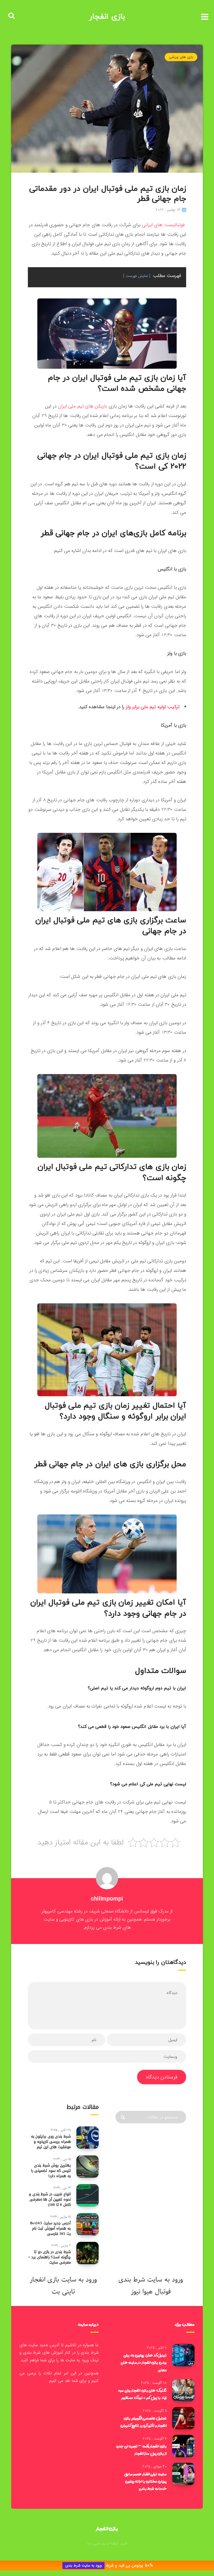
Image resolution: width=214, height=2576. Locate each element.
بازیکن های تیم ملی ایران (82, 406)
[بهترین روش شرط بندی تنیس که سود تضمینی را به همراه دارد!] (87, 2167)
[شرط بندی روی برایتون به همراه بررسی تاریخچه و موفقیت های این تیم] (87, 2138)
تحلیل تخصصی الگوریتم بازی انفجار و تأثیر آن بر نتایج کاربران (144, 2422)
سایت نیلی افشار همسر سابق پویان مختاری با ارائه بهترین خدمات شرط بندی (145, 2481)
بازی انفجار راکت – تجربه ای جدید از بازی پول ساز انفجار (141, 2450)
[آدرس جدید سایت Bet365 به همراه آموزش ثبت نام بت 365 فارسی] (87, 2224)
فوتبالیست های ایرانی (163, 225)
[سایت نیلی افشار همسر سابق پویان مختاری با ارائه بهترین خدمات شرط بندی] (183, 2474)
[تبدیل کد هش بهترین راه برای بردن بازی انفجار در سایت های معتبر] (183, 2355)
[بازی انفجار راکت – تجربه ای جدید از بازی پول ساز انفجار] (183, 2446)
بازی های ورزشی (181, 57)
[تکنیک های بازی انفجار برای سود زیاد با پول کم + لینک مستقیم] (183, 2390)
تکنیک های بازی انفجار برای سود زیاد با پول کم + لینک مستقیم (142, 2394)
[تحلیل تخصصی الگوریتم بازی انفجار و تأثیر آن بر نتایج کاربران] (183, 2418)
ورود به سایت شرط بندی (83, 2566)
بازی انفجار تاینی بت (52, 2286)
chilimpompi (107, 1899)
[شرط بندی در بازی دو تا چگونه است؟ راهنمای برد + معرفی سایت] (87, 2253)
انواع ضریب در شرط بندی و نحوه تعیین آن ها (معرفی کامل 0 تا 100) (50, 2199)
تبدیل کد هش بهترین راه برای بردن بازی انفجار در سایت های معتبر (144, 2362)
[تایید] (124, 2117)
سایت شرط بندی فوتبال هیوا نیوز (145, 2286)
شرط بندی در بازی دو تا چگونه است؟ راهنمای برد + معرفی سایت (49, 2257)
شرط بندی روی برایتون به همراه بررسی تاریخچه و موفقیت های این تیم (51, 2142)
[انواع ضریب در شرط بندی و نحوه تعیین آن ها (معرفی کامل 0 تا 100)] (87, 2195)
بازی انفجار (107, 17)
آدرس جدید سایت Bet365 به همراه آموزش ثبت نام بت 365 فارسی (50, 2228)
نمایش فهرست (137, 276)
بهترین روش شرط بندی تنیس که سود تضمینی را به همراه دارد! (51, 2171)
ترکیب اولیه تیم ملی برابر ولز (153, 707)
